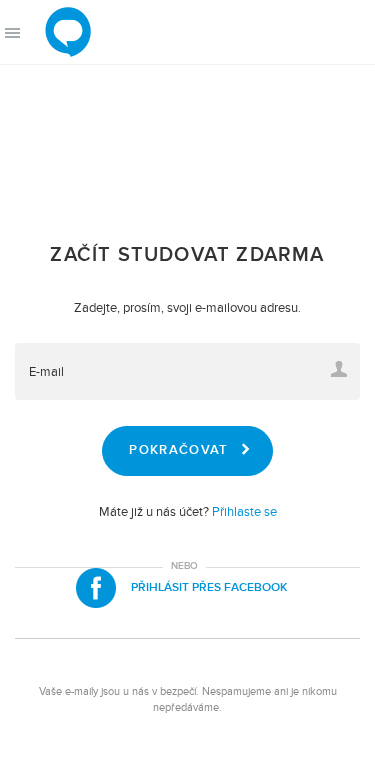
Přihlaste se (244, 512)
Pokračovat (178, 450)
